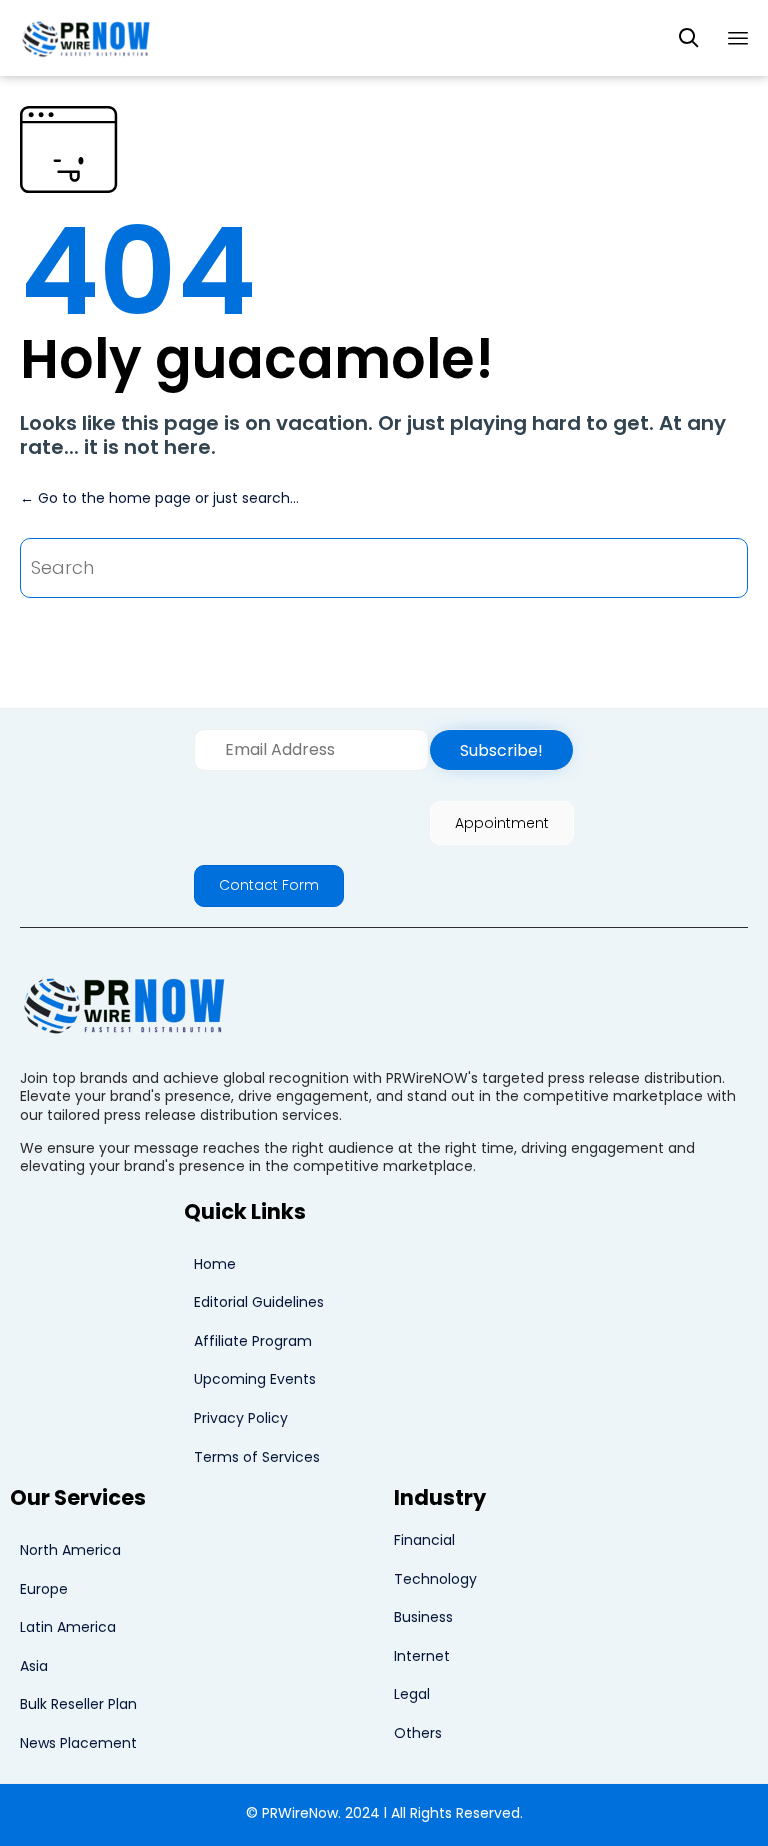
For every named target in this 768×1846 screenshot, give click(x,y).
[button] (501, 750)
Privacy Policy (241, 1418)
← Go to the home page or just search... (159, 498)
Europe (44, 1589)
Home (215, 1264)
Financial (424, 1540)
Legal (412, 1694)
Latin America (68, 1627)
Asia (34, 1666)
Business (423, 1617)
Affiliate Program (253, 1341)
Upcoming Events (255, 1379)
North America (70, 1550)
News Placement (78, 1743)
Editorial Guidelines (259, 1302)
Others (418, 1733)
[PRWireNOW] (87, 37)
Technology (435, 1579)
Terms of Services (257, 1457)
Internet (422, 1656)
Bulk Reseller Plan (78, 1704)
